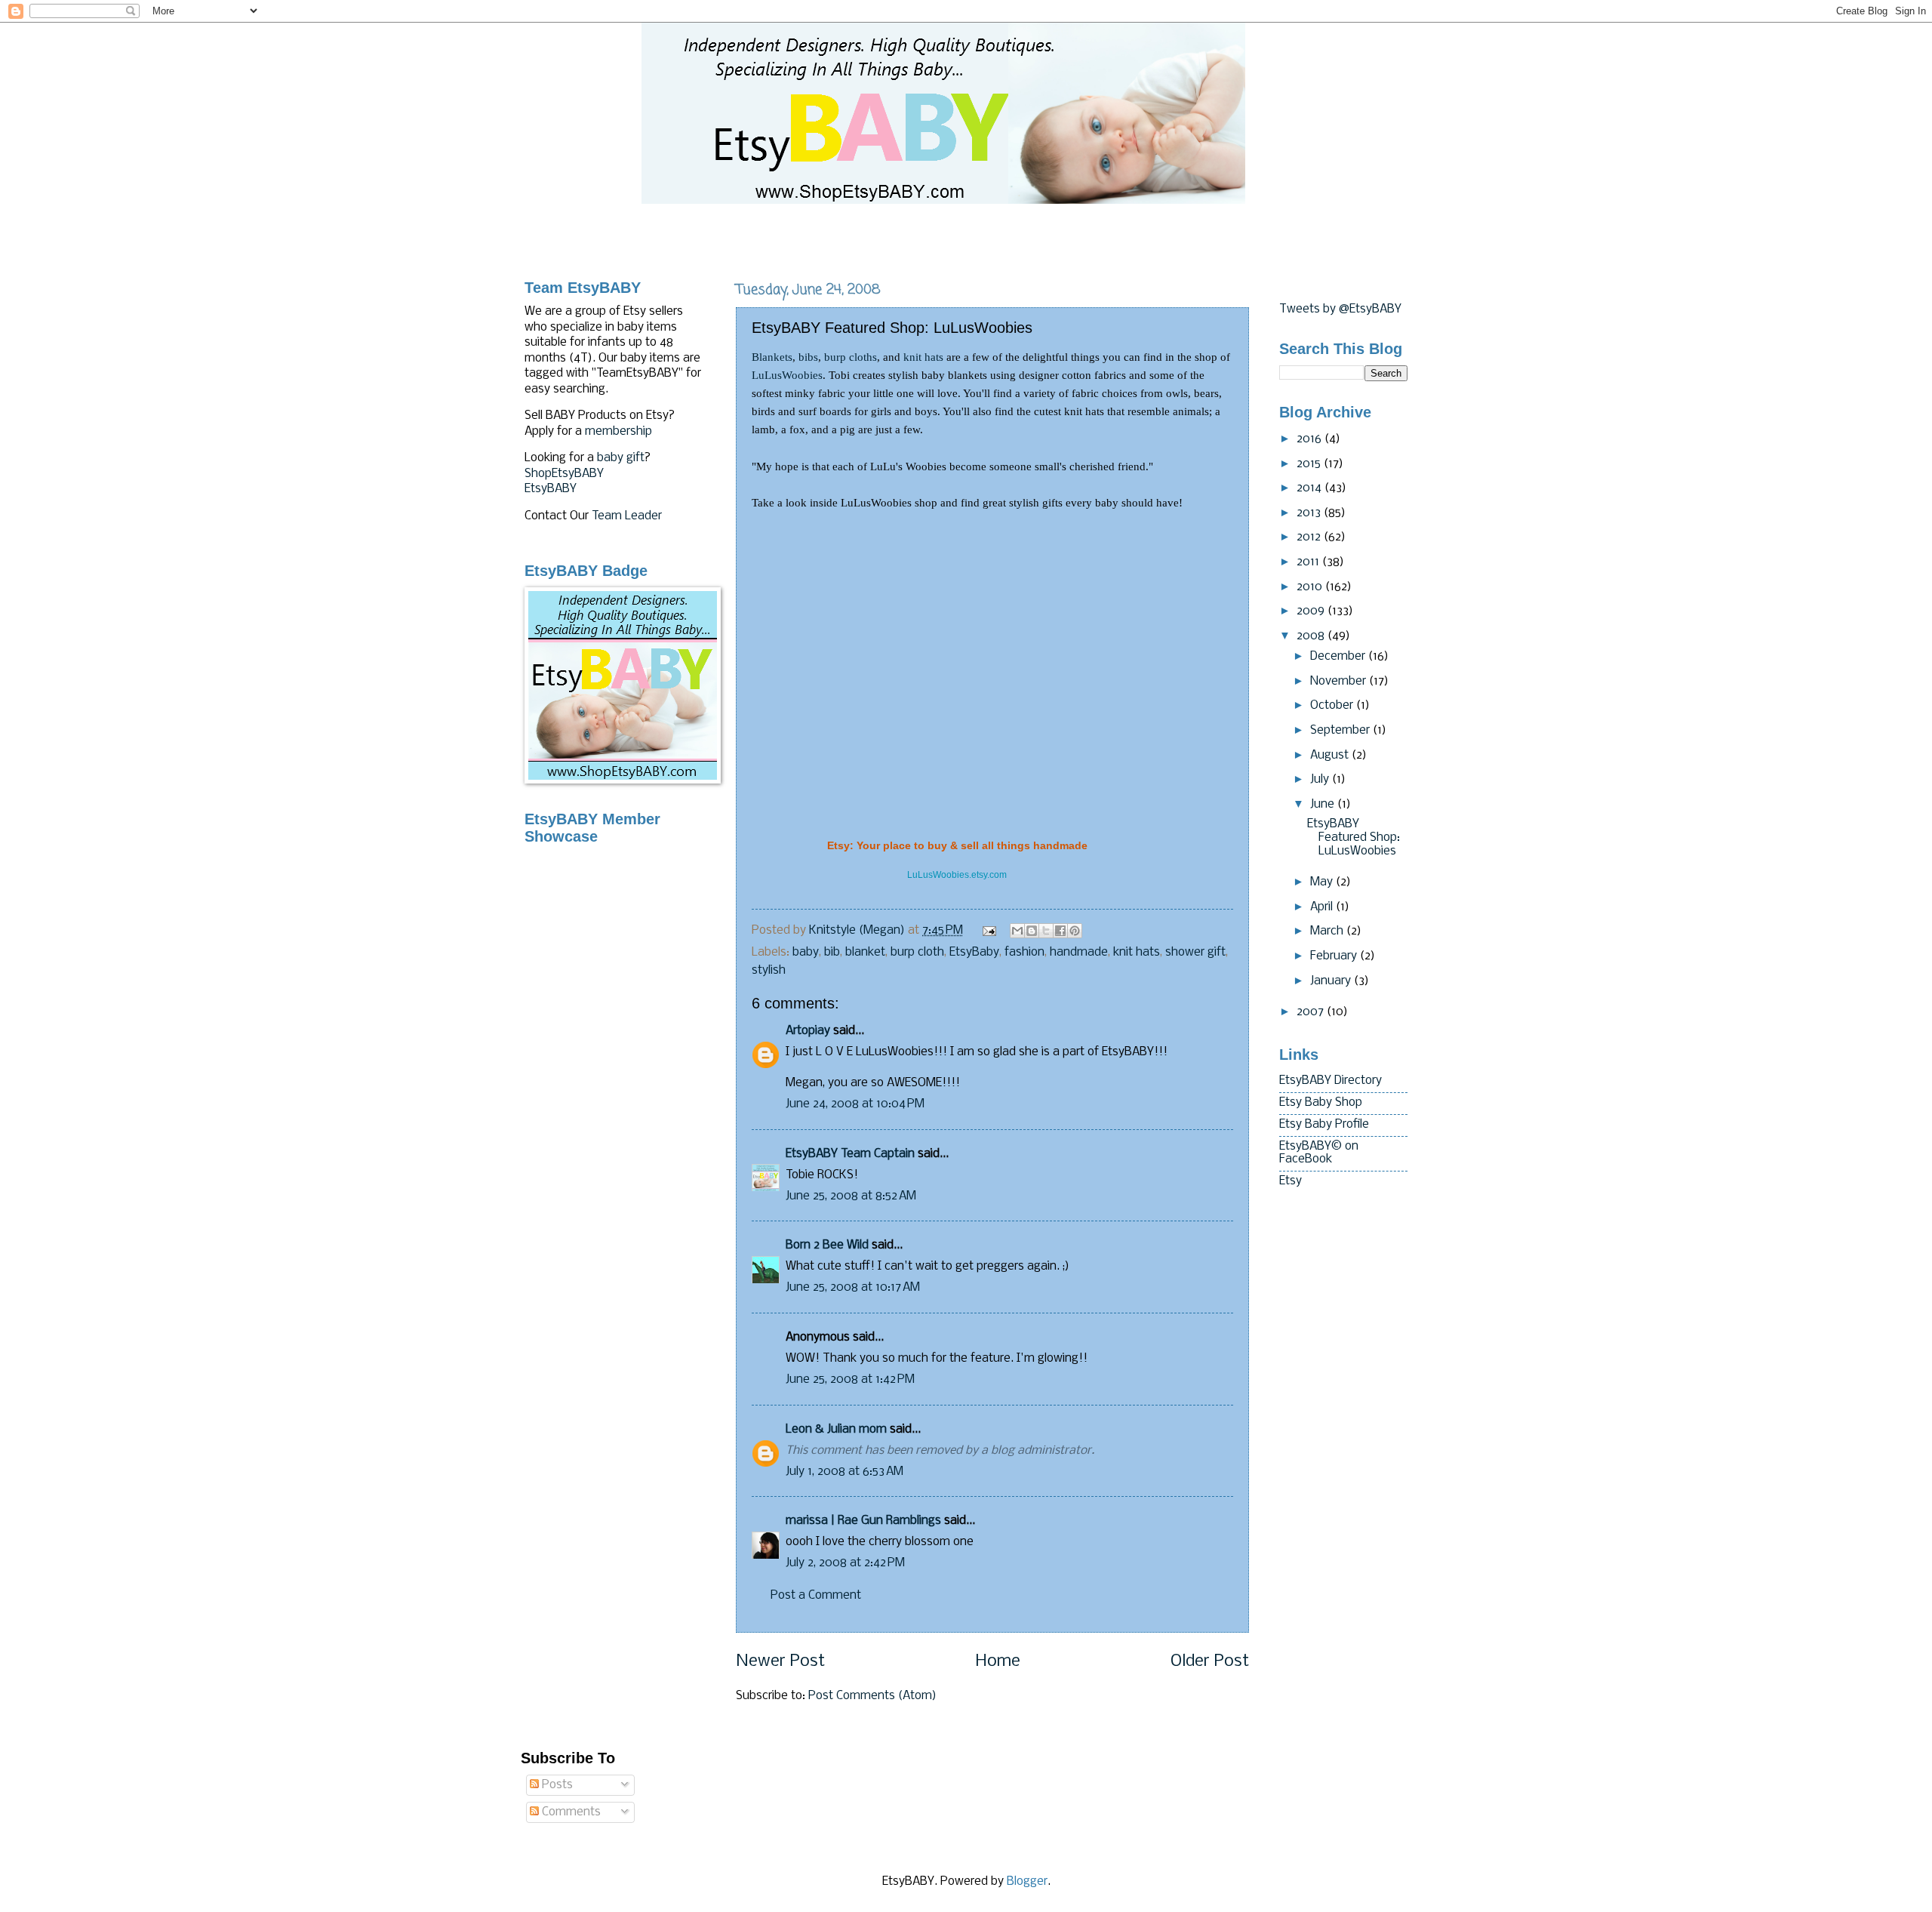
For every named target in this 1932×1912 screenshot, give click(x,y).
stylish (769, 971)
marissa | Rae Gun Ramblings (863, 1521)
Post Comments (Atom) (872, 1696)
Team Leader (627, 516)
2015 (1310, 464)
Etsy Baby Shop (1321, 1103)
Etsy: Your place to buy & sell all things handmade (957, 845)
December (1339, 657)
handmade (1079, 953)
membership (618, 432)
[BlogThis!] (1032, 931)
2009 (1312, 611)
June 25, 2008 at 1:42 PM (850, 1380)
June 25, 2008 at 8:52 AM (851, 1196)
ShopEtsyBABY (564, 474)
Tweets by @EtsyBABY (1340, 309)
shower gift (1195, 953)
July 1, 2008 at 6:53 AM (844, 1472)
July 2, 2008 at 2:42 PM (845, 1563)
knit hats (923, 357)
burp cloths (851, 357)
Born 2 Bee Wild (827, 1245)
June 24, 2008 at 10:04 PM (855, 1104)
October (1333, 706)
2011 (1309, 562)
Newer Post (780, 1662)
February (1335, 956)
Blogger (1027, 1882)
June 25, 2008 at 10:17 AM (853, 1288)
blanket (865, 953)
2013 (1310, 513)
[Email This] (1017, 931)
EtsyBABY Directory (1331, 1081)
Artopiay (808, 1031)
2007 (1312, 1012)
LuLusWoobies (787, 375)
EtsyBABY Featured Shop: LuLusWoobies (1354, 837)
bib (832, 953)
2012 (1310, 537)
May (1323, 882)
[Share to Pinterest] (1075, 931)
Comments (570, 1812)
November (1340, 682)
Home (998, 1662)
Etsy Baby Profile (1324, 1125)
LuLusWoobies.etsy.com (957, 875)
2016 (1311, 439)
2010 (1311, 587)
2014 (1311, 488)
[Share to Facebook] (1060, 931)
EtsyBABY (551, 489)
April (1323, 907)
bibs (808, 357)
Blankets (772, 357)
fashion (1024, 953)
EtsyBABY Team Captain (850, 1154)
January (1332, 981)
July (1321, 780)
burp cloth (917, 953)
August (1331, 756)
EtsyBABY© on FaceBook (1319, 1153)
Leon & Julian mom (836, 1430)
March (1328, 931)
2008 (1312, 636)
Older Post (1210, 1662)
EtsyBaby (974, 953)
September (1341, 731)
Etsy (1291, 1181)
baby (806, 953)
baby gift (621, 458)
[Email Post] (988, 931)
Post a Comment (816, 1596)
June (1324, 805)
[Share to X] (1046, 931)
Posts (556, 1785)
